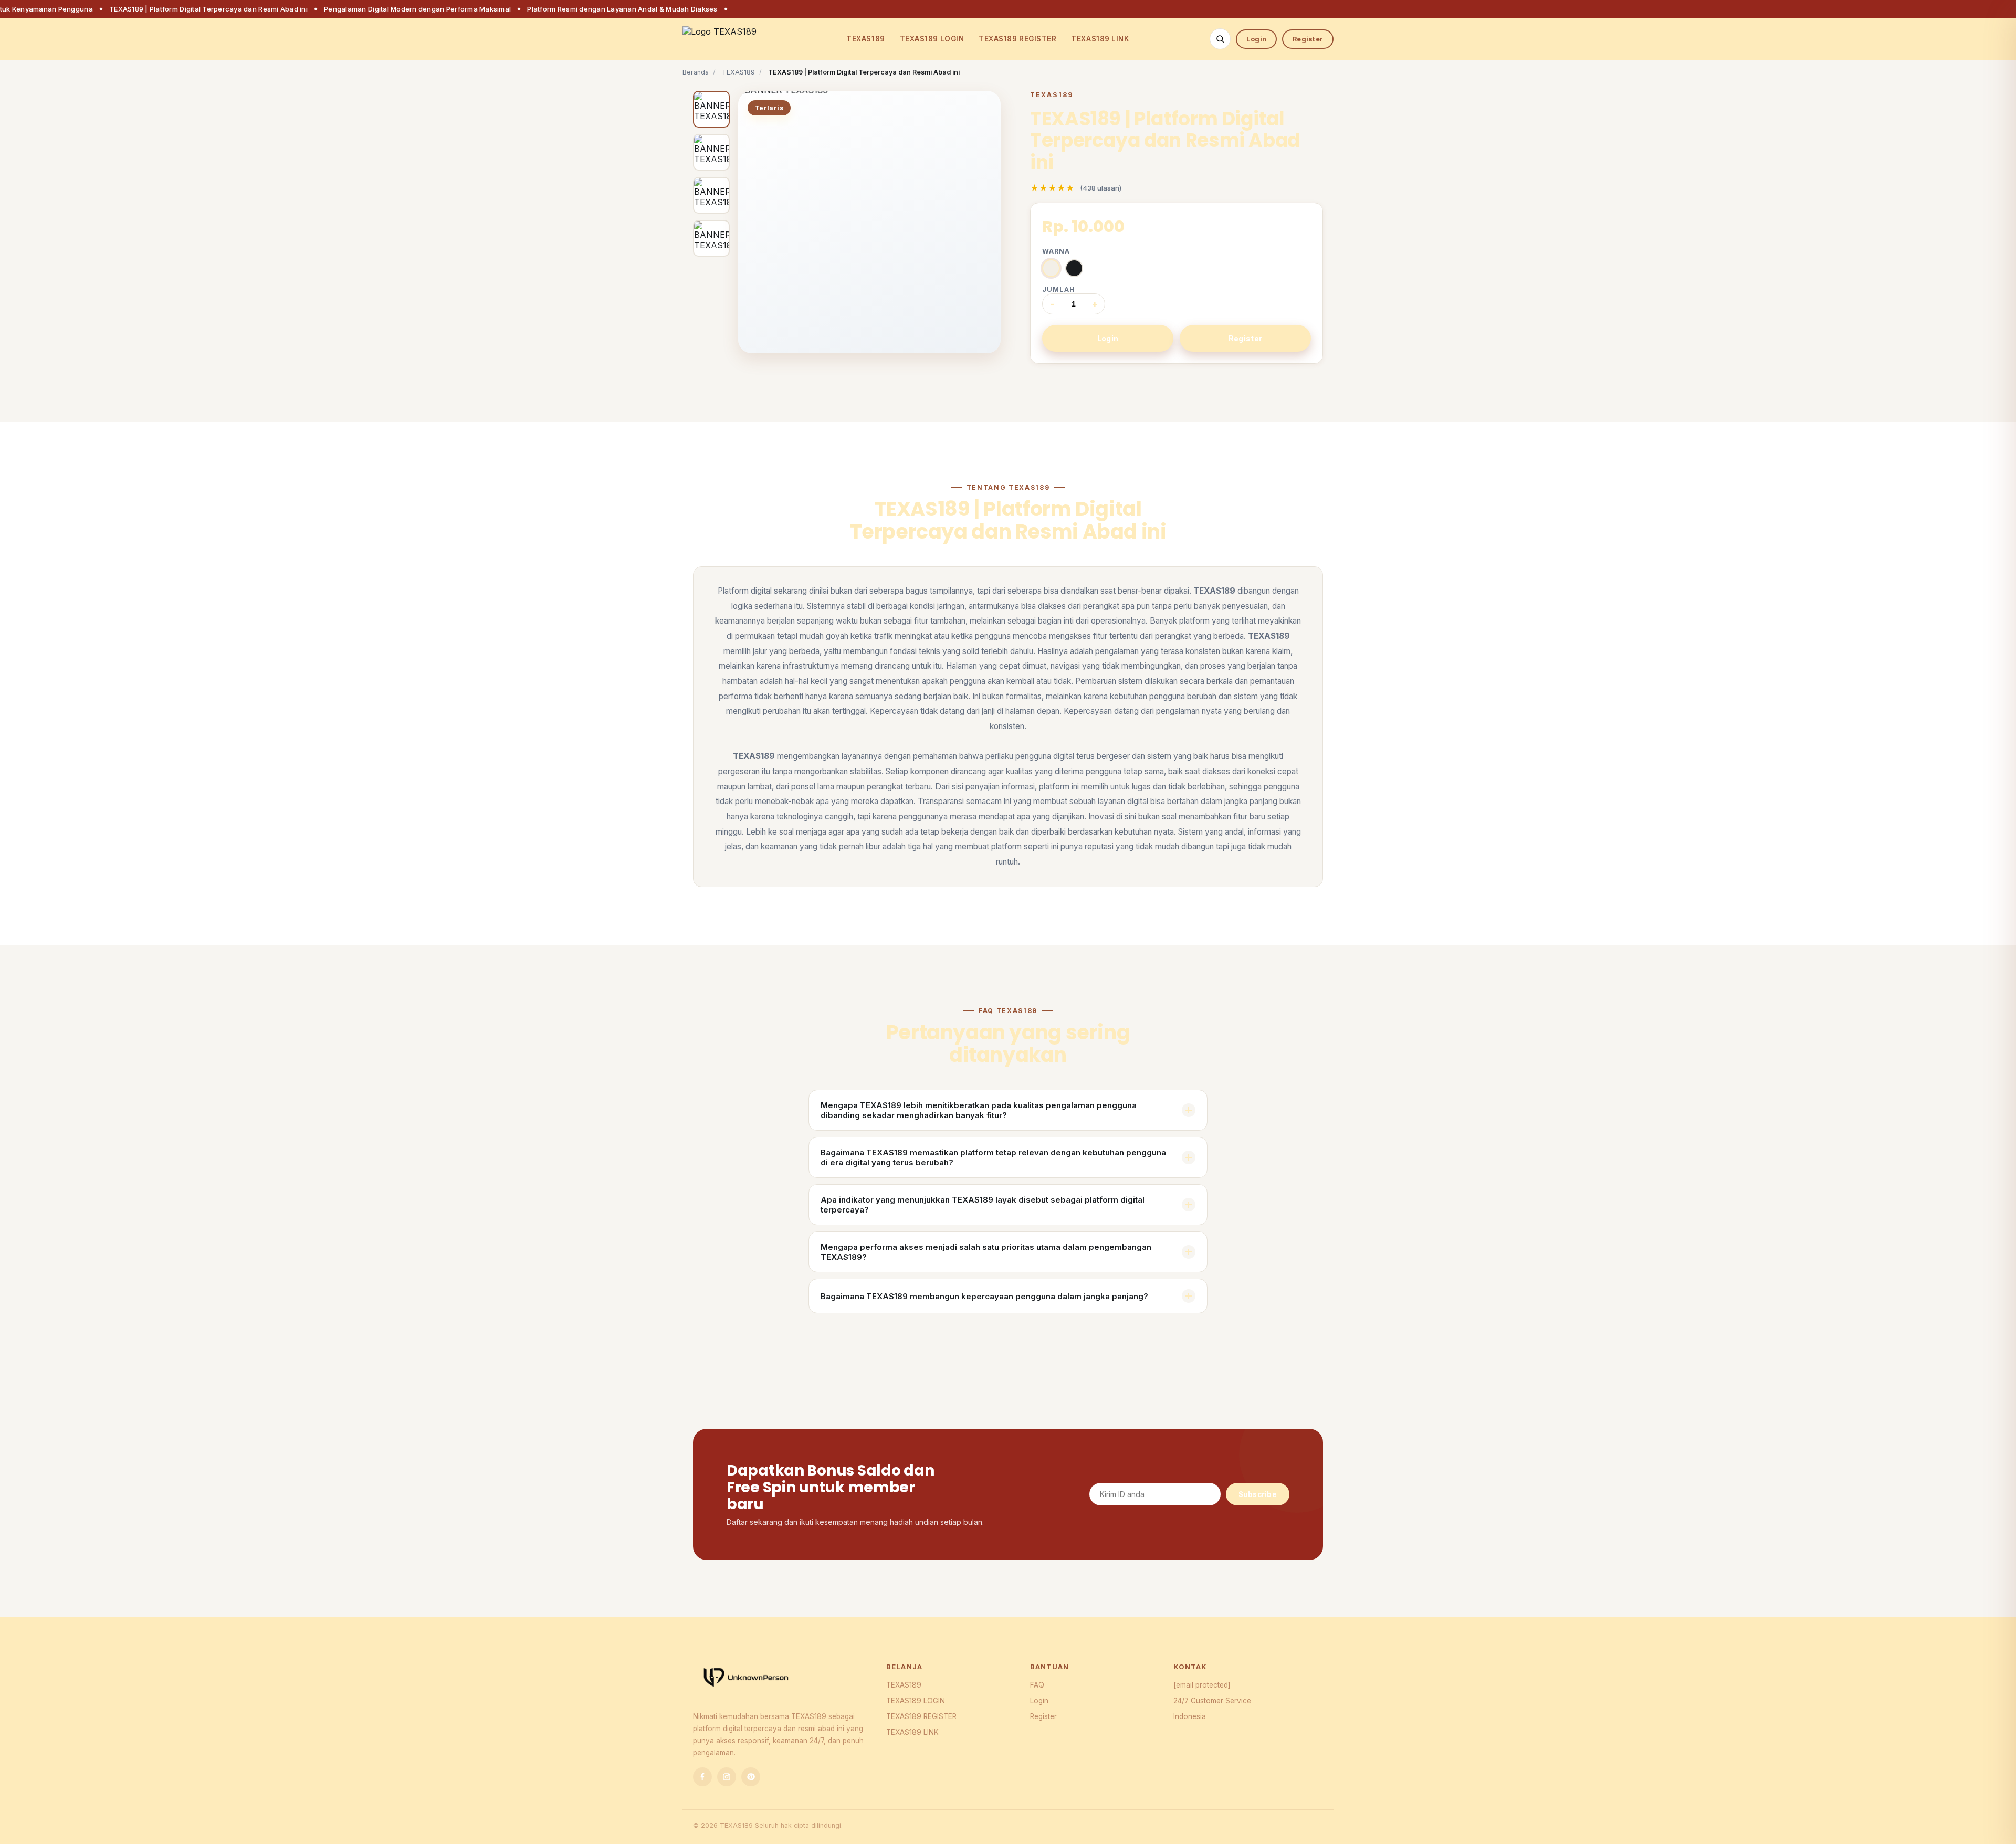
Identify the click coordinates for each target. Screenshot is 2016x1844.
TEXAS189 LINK (1100, 39)
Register (1308, 39)
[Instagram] (727, 1777)
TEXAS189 (865, 39)
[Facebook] (702, 1777)
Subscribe (1258, 1494)
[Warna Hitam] (1074, 268)
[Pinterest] (751, 1777)
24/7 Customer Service (1212, 1701)
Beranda (696, 72)
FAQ (1037, 1685)
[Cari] (1220, 39)
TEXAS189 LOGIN (932, 39)
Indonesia (1190, 1716)
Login (1256, 39)
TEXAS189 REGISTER (1017, 39)
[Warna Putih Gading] (1051, 268)
